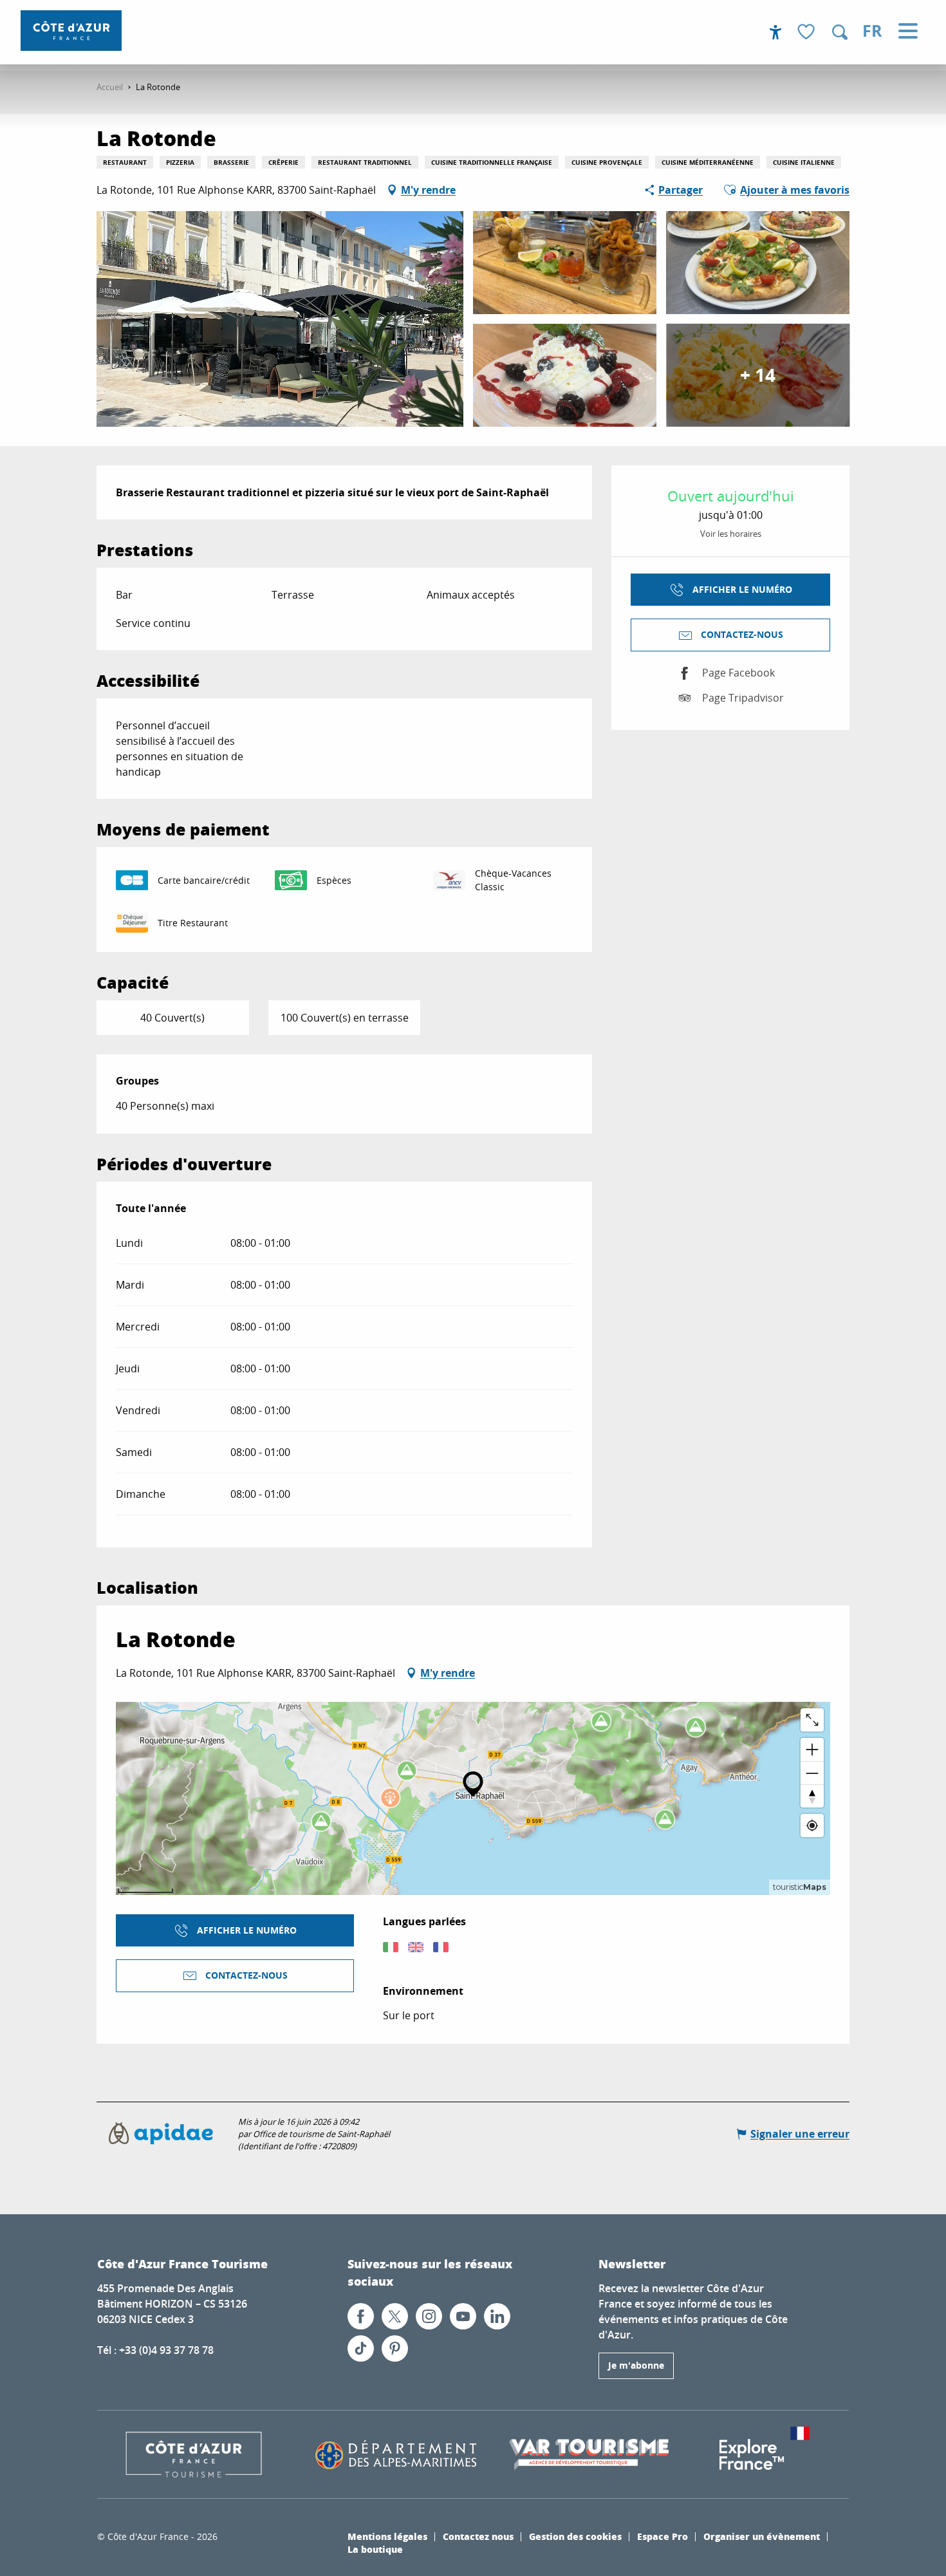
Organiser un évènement (762, 2536)
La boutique (375, 2549)
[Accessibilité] (775, 32)
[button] (840, 32)
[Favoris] (808, 33)
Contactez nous (478, 2536)
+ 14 (758, 375)
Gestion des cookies (575, 2536)
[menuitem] (71, 31)
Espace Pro (663, 2536)
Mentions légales (387, 2536)
